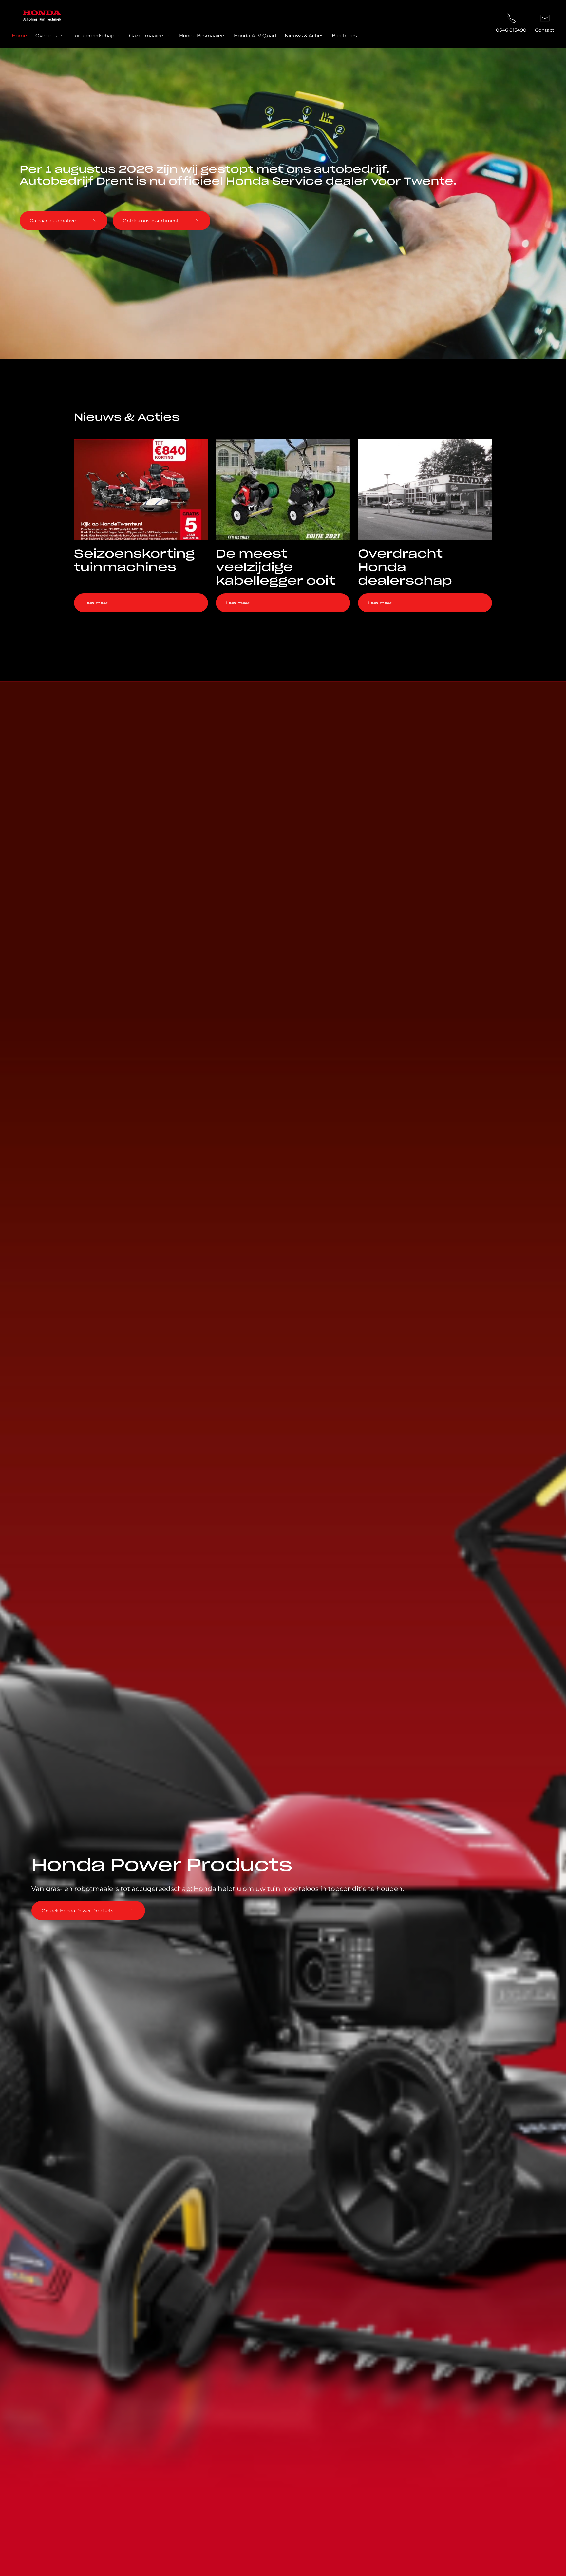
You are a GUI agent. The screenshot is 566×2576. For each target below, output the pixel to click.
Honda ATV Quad (255, 36)
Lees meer (96, 603)
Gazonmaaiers (147, 36)
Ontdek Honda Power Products (77, 1911)
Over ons (46, 36)
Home (19, 36)
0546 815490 (511, 30)
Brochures (344, 36)
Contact (545, 30)
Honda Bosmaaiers (202, 36)
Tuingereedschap (93, 36)
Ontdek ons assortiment (151, 221)
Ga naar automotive (53, 221)
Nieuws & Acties (304, 36)
